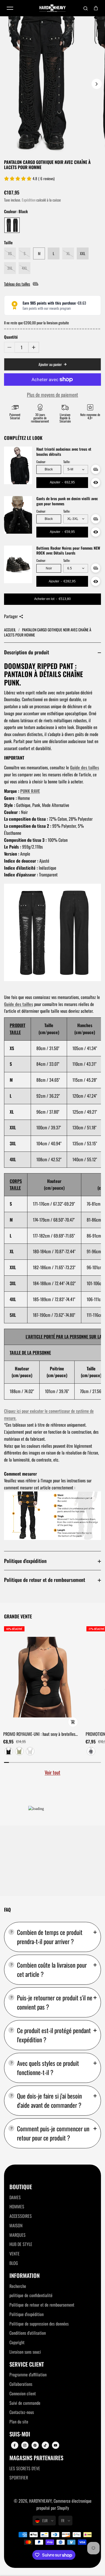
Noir (49, 568)
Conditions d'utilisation (28, 2333)
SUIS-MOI (20, 2434)
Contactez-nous (22, 2412)
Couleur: (41, 462)
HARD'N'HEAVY (40, 2501)
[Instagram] (25, 2445)
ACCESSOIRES (21, 2216)
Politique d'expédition (25, 1561)
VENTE (15, 2254)
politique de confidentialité (31, 2295)
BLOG (14, 2263)
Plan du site (19, 2422)
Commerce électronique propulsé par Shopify (64, 2504)
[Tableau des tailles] (96, 469)
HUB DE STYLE (21, 2244)
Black (49, 469)
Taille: (67, 462)
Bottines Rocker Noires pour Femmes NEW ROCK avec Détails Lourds (68, 551)
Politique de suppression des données (39, 2324)
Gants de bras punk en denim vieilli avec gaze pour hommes (67, 501)
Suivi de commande (25, 2403)
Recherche (18, 2286)
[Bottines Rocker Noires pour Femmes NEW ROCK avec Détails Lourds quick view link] (96, 581)
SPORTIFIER (19, 2478)
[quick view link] (73, 1722)
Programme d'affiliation (28, 2374)
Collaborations (21, 2384)
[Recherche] (86, 8)
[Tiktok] (45, 2445)
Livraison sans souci (25, 2352)
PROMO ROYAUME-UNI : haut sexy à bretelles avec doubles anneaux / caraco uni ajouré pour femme (40, 1734)
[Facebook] (15, 2445)
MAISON (16, 2225)
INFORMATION (24, 2276)
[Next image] (97, 84)
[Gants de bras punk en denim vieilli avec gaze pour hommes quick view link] (96, 532)
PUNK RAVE (30, 791)
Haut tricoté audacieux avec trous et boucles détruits (64, 452)
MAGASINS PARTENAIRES (36, 2458)
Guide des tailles (85, 767)
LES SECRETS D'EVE (25, 2468)
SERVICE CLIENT (27, 2364)
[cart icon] (96, 8)
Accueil (10, 630)
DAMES (15, 2197)
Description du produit (27, 652)
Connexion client (23, 2393)
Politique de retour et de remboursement (45, 1580)
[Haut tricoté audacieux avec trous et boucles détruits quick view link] (96, 483)
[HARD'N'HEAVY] (52, 8)
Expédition (29, 200)
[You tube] (55, 2445)
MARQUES (17, 2235)
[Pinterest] (35, 2445)
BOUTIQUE (21, 2187)
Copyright (17, 2342)
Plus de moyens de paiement (52, 395)
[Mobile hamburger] (10, 8)
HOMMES (17, 2206)
